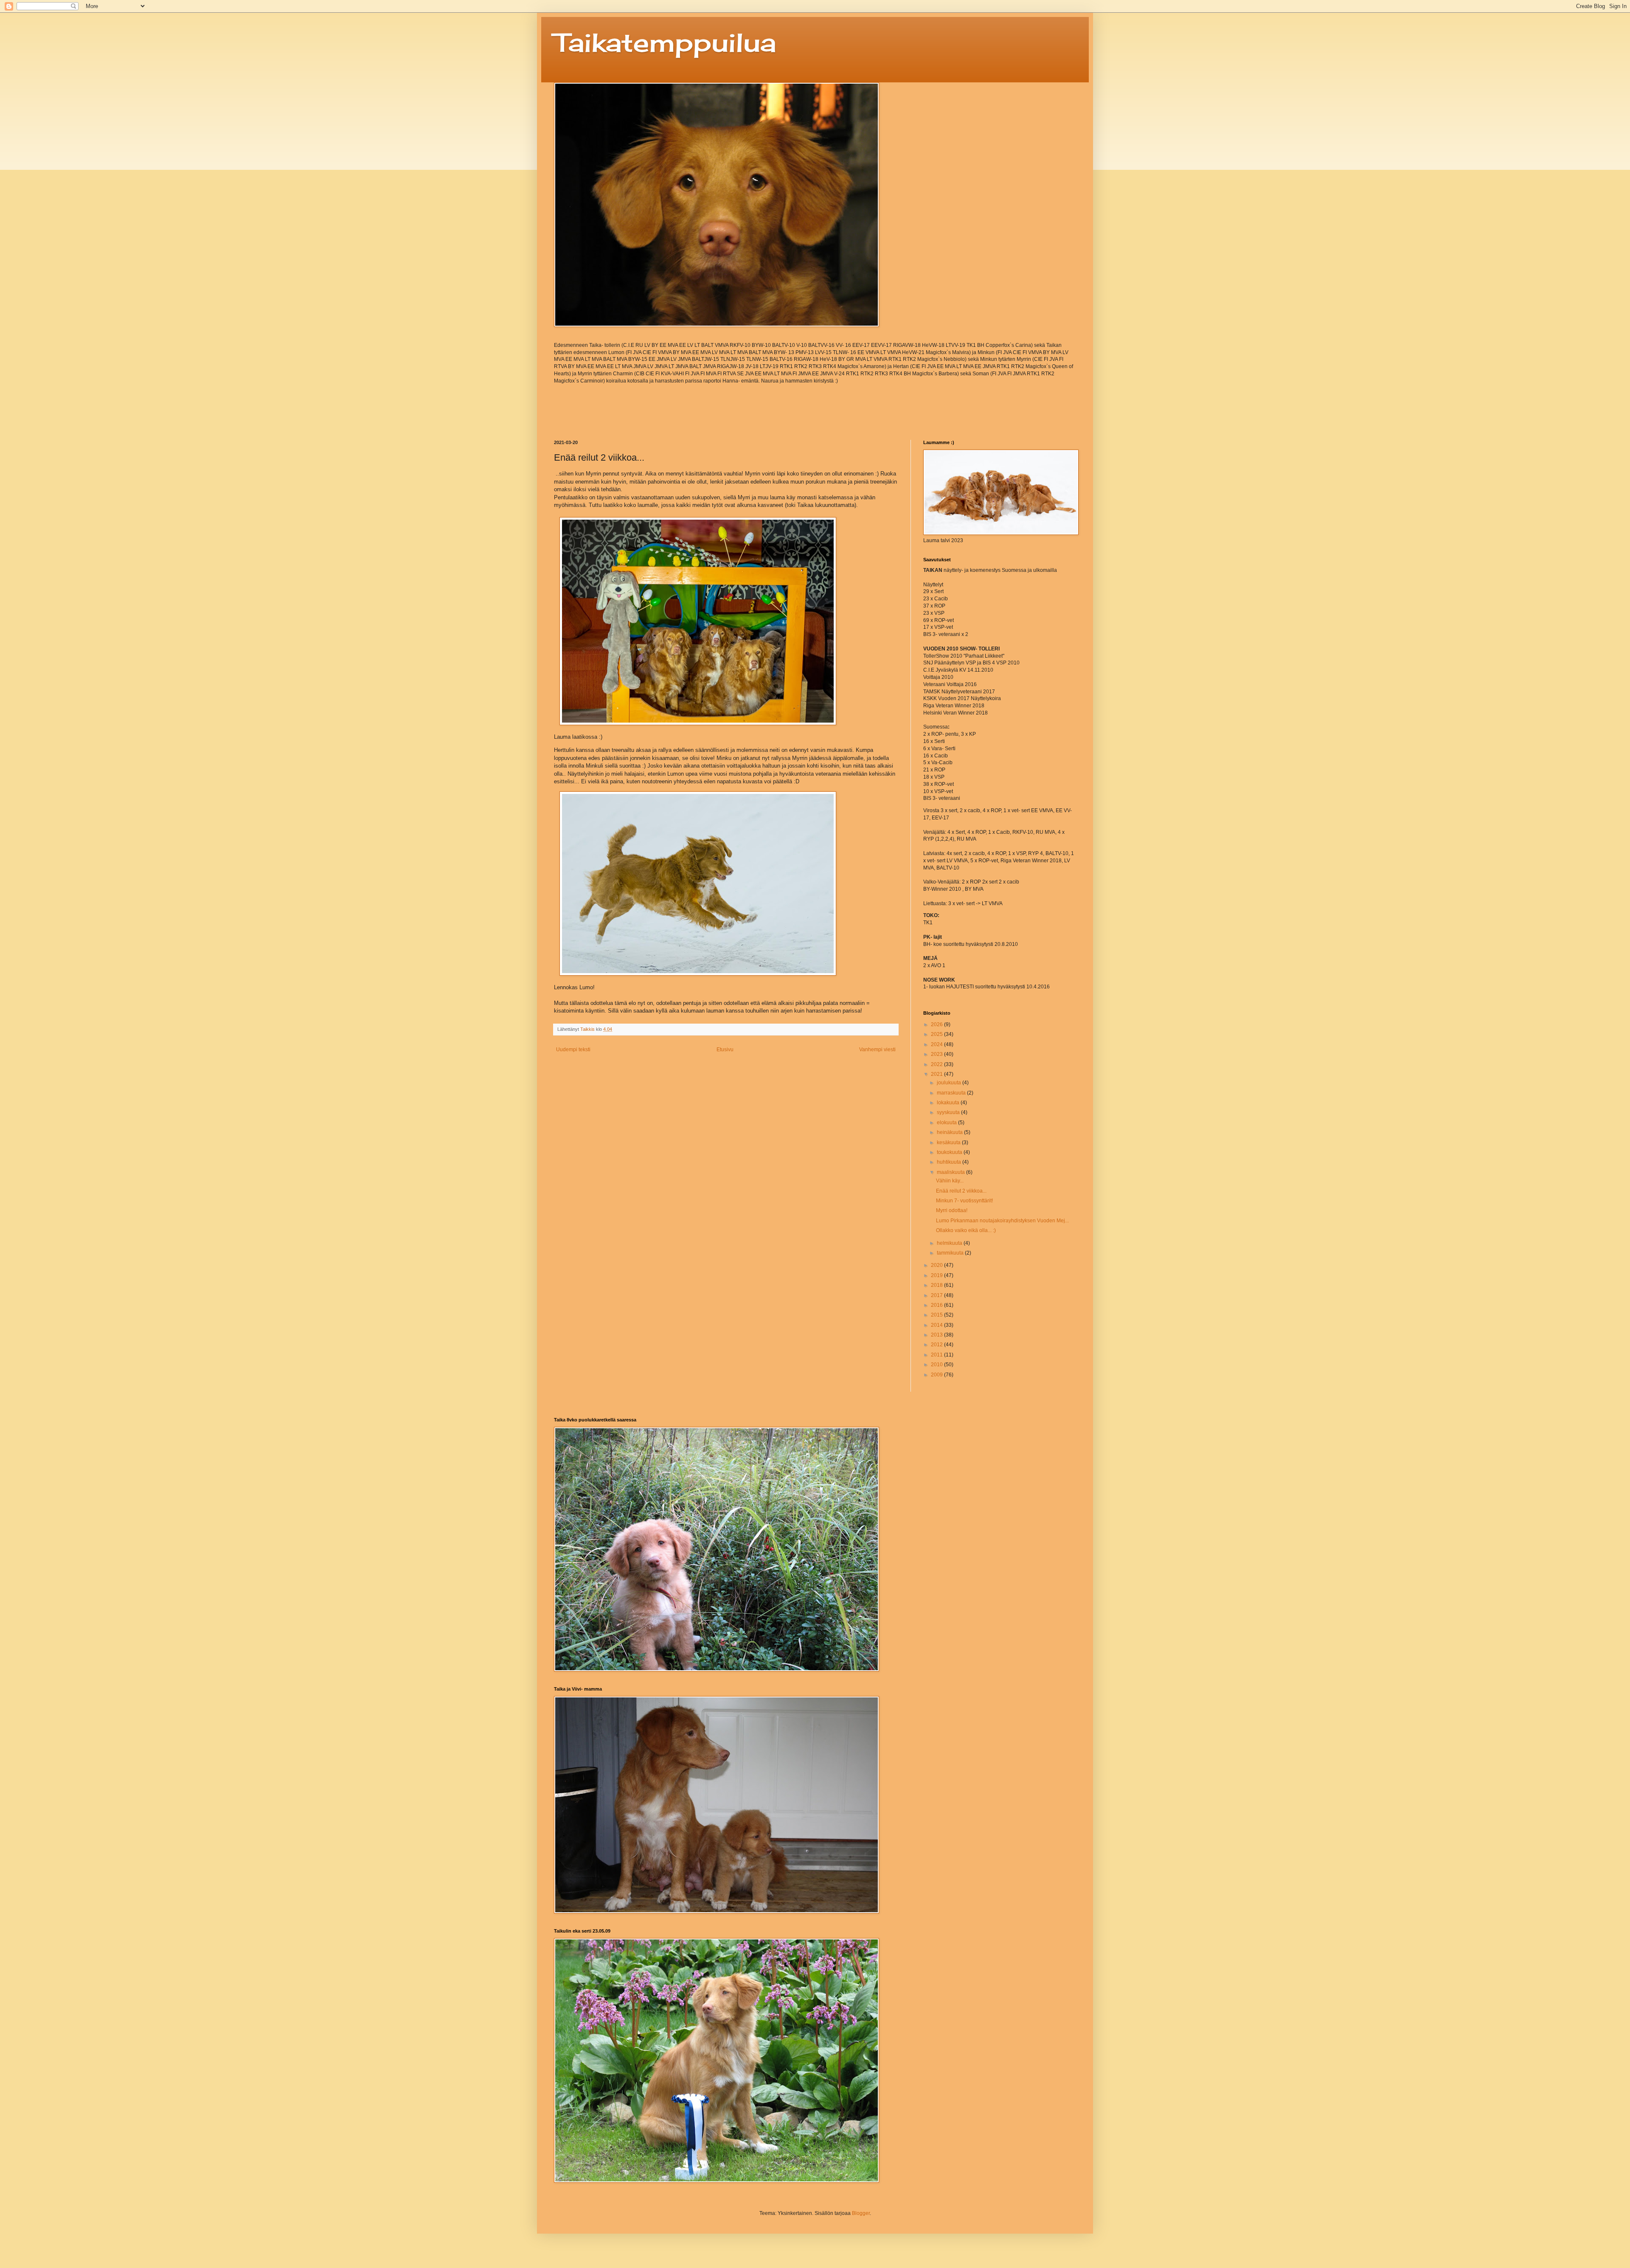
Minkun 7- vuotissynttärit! (964, 1201)
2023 (937, 1054)
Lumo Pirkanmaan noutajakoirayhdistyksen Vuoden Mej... (1002, 1221)
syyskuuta (949, 1112)
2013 (937, 1335)
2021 (937, 1074)
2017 (937, 1295)
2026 (937, 1024)
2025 (937, 1034)
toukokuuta (950, 1152)
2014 (937, 1325)
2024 (937, 1044)
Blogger (861, 2213)
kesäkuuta (949, 1142)
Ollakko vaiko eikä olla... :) (966, 1230)
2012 (937, 1345)
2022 (937, 1064)
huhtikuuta (950, 1162)
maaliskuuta (951, 1172)
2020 (937, 1265)
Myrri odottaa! (952, 1210)
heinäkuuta (950, 1132)
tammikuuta (951, 1253)
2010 (937, 1365)
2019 (937, 1275)
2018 (937, 1285)
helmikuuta (950, 1243)
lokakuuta (949, 1103)
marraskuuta (952, 1093)
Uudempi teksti (573, 1050)
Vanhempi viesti (877, 1050)
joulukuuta (950, 1083)
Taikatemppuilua (665, 42)
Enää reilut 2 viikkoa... (961, 1191)
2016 (937, 1305)
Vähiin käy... (950, 1181)
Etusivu (725, 1050)
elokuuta (947, 1123)
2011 (937, 1355)
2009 (937, 1375)
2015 (937, 1315)
